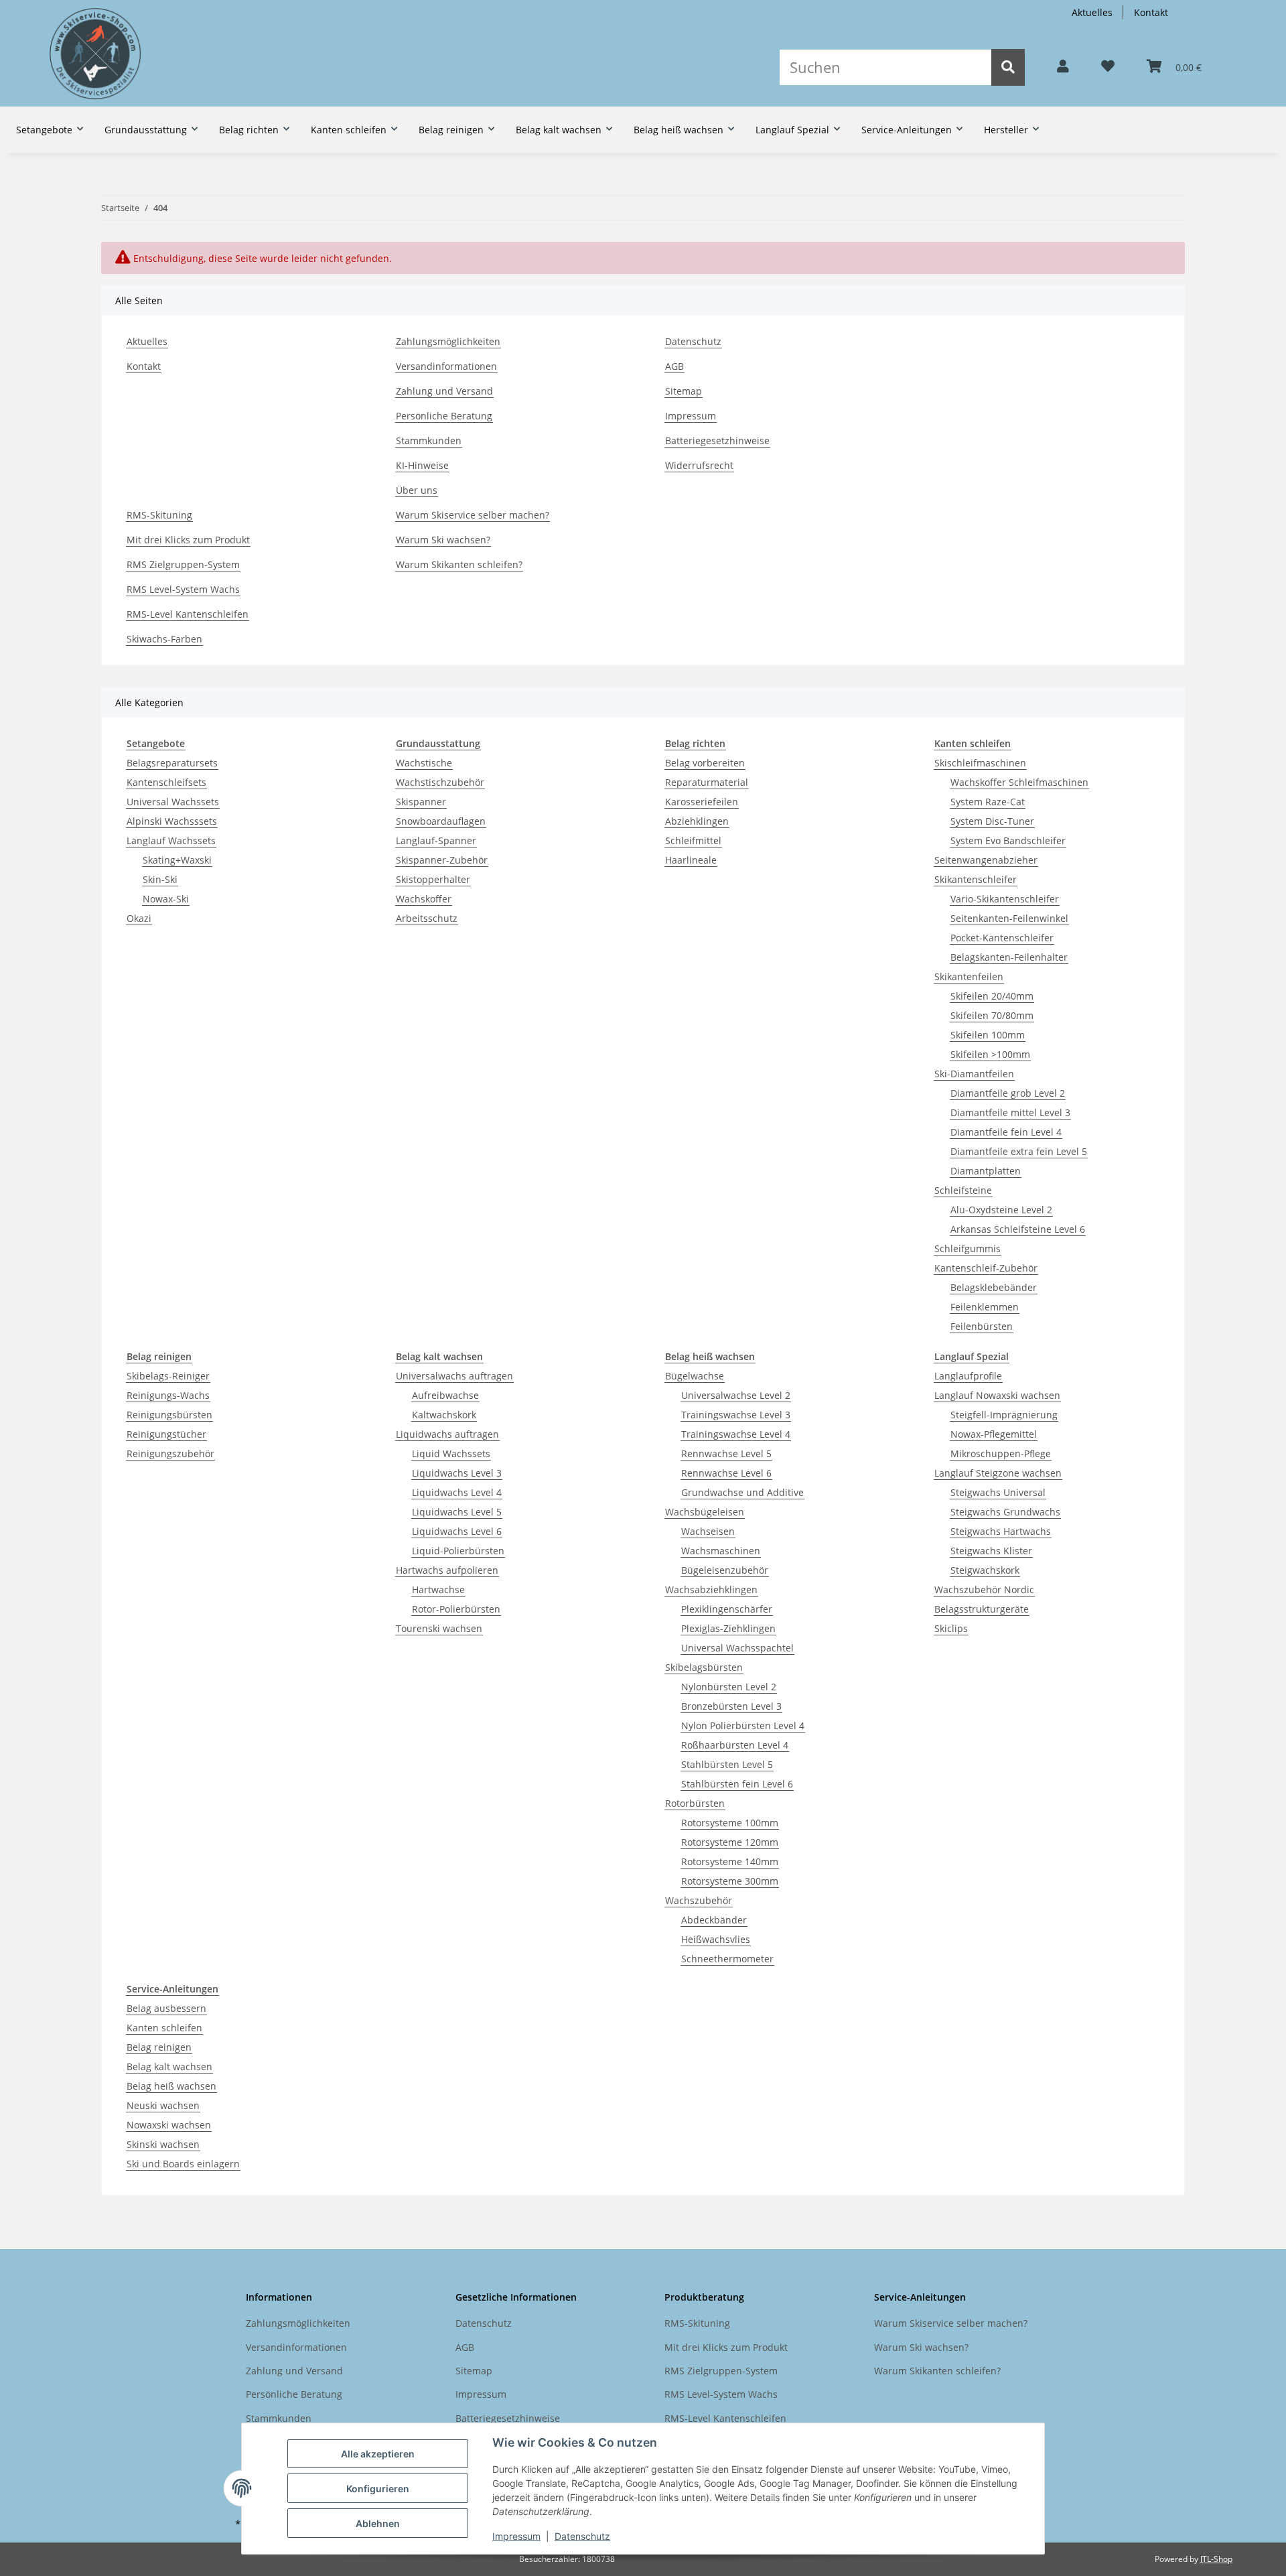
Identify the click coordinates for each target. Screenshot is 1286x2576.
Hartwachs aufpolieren (447, 1570)
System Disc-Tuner (992, 821)
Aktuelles (1092, 12)
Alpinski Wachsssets (172, 821)
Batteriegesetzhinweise (717, 440)
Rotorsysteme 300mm (730, 1881)
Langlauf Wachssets (171, 840)
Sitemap (684, 391)
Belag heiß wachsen (171, 2086)
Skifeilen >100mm (990, 1054)
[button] (1063, 67)
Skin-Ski (160, 879)
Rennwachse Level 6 (726, 1473)
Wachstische (424, 763)
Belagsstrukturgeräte (982, 1609)
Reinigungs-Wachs (168, 1395)
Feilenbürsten (982, 1326)
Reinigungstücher (166, 1434)
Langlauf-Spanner (436, 840)
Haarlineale (691, 860)
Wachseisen (708, 1531)
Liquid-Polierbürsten (458, 1551)
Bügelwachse (695, 1376)
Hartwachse (438, 1589)
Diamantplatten (986, 1171)
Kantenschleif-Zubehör (986, 1268)
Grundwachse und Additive (742, 1492)
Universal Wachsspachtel (737, 1648)
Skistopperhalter (433, 879)
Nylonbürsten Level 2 (729, 1687)
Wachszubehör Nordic (984, 1589)
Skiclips (951, 1628)
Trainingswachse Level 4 (736, 1434)
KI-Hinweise (422, 465)
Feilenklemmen (985, 1307)
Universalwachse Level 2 (736, 1395)
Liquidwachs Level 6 (457, 1531)
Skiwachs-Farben (164, 639)
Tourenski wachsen (439, 1628)
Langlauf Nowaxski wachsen (997, 1395)
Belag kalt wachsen (169, 2066)
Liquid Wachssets (451, 1453)
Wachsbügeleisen (705, 1512)
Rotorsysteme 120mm (730, 1842)
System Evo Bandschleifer (1008, 840)
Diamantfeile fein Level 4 (1006, 1132)
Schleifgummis (968, 1248)
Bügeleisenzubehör (725, 1570)
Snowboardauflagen (441, 821)
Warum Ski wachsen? (443, 540)
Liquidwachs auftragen (447, 1434)
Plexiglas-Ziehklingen (728, 1628)
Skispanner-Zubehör (442, 860)
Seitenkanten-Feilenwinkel (1009, 918)
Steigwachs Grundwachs (1005, 1512)
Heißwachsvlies (716, 1939)
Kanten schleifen (164, 2028)
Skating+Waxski (177, 860)
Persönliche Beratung (444, 416)
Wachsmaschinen (721, 1551)
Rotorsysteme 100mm (730, 1823)
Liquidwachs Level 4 (457, 1492)
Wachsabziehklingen (711, 1589)
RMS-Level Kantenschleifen (188, 614)
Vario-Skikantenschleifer (1005, 899)
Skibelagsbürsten (704, 1667)
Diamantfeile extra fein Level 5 (1019, 1151)
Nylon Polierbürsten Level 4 (743, 1725)
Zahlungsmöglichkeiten (448, 341)
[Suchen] (1008, 67)
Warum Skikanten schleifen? (459, 564)
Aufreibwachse (445, 1395)
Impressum (516, 2536)
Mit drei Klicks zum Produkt (188, 540)
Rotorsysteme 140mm (730, 1861)
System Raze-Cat (988, 802)
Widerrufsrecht (699, 465)
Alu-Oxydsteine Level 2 (1001, 1210)
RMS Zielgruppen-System (183, 564)
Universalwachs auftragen (454, 1376)
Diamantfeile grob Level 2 (1008, 1093)
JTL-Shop (1216, 2559)
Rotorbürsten (695, 1803)
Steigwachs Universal (998, 1492)
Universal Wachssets (173, 802)
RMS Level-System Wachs (183, 589)
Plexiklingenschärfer (727, 1609)
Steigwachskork (985, 1570)
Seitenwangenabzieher (986, 860)
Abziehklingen (697, 821)
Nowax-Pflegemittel (994, 1434)
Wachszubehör (699, 1900)
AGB (674, 366)
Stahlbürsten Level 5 (727, 1764)
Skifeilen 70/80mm (992, 1015)
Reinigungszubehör (170, 1453)
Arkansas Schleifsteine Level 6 (1018, 1229)
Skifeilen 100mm (988, 1035)
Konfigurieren (378, 2489)
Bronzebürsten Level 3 (731, 1706)
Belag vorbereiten (705, 763)
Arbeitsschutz (427, 918)
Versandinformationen (446, 366)
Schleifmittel (693, 840)
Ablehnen (378, 2523)
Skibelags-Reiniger (168, 1376)
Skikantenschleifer (976, 879)
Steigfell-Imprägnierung (1004, 1415)
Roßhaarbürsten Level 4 (735, 1745)
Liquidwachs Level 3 (457, 1473)
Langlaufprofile (968, 1376)
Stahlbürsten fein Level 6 (737, 1784)
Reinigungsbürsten (169, 1415)
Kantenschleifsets (166, 782)
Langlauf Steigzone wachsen (998, 1473)
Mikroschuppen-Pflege (1001, 1453)
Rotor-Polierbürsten (456, 1609)
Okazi (139, 918)
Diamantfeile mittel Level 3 (1010, 1112)
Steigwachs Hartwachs (1001, 1531)
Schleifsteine (963, 1190)
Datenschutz (582, 2536)
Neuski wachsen (163, 2105)
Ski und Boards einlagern (183, 2164)
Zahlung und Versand (444, 391)
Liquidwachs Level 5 (457, 1512)
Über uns (417, 490)
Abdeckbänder (714, 1920)
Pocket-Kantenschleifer (1002, 938)
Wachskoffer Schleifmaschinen (1019, 782)
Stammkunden (429, 440)
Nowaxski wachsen (169, 2125)
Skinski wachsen (163, 2144)
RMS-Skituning (159, 515)
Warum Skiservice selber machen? (473, 515)
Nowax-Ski (166, 899)
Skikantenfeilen (969, 976)
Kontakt (1151, 12)
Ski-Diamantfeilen (974, 1074)
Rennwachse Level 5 (726, 1453)
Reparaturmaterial (707, 782)
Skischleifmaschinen (980, 763)
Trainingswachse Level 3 (736, 1415)
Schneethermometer (727, 1959)
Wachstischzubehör (440, 782)
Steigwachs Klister (991, 1551)
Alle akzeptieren (378, 2454)
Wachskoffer (424, 899)
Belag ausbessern (166, 2008)
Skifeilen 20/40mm (992, 996)
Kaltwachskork (444, 1415)
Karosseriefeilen (702, 802)
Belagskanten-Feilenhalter (1009, 957)
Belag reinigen (159, 2047)
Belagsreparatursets (172, 763)
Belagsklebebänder (994, 1287)
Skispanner (421, 802)
